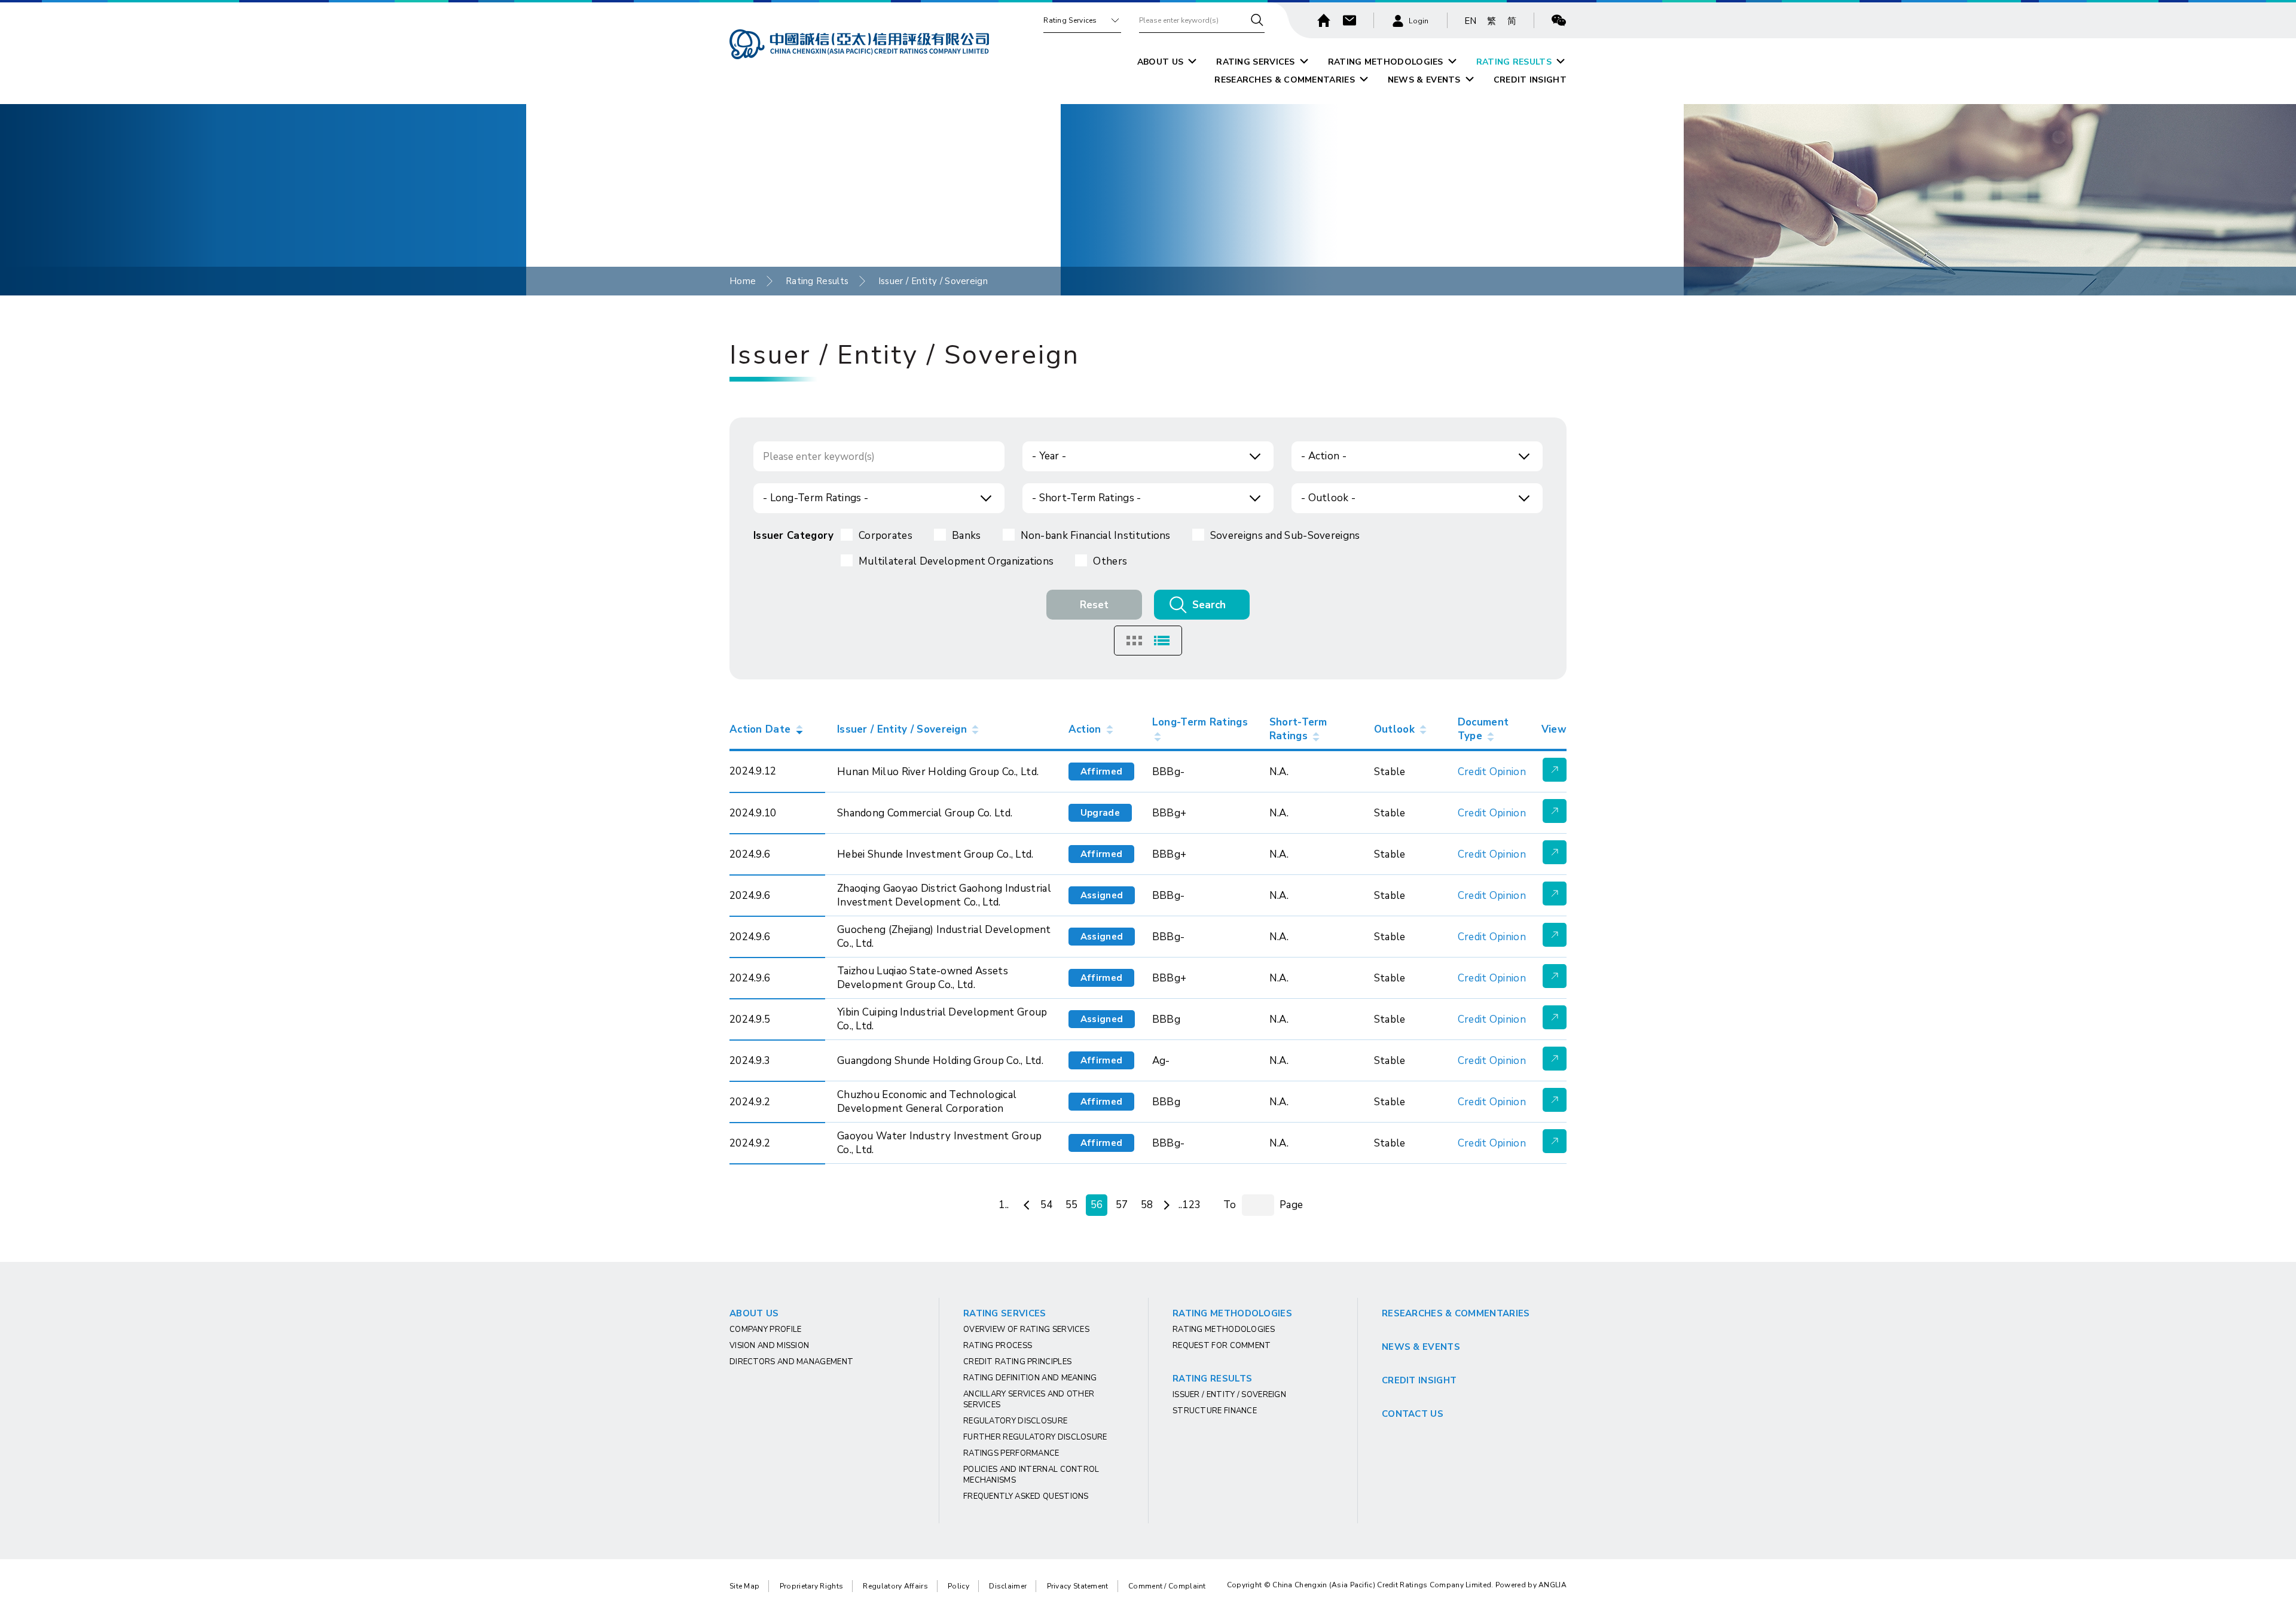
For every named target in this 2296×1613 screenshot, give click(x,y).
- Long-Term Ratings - (816, 498)
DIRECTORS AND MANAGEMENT (791, 1362)
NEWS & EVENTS (1424, 80)
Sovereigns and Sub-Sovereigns (1285, 536)
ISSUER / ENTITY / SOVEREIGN (1229, 1395)
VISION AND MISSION (769, 1346)
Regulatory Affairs (895, 1586)
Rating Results (817, 281)
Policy (958, 1586)
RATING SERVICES (1256, 62)
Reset (1094, 605)
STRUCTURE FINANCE (1215, 1411)
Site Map (744, 1586)
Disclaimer (1008, 1586)
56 (1097, 1205)
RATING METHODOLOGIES (1386, 62)
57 (1122, 1205)
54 (1047, 1205)
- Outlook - (1328, 498)
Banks (967, 536)
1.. (1004, 1205)
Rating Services (1070, 20)
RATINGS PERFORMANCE (1011, 1453)
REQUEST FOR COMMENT (1222, 1346)
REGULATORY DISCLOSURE (1015, 1421)
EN (1471, 21)
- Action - (1324, 456)
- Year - (1049, 456)
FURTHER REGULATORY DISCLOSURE (1035, 1437)
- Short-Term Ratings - (1087, 498)
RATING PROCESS (998, 1346)
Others (1110, 561)
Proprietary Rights (811, 1586)
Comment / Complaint (1167, 1586)
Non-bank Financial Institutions (1096, 536)
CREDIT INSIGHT (1530, 80)
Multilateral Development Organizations (956, 561)
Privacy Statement (1078, 1586)
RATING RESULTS (1514, 62)
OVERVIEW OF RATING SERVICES (1026, 1330)
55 (1072, 1205)
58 (1147, 1205)
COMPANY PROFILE (766, 1330)
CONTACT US (1413, 1414)
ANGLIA (1552, 1585)
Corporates (886, 536)
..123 (1190, 1205)
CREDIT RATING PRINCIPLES (1017, 1362)
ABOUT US (1160, 62)
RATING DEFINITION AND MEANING (1030, 1378)
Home (743, 281)
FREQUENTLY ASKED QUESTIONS (1026, 1496)
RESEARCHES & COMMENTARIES (1285, 80)
